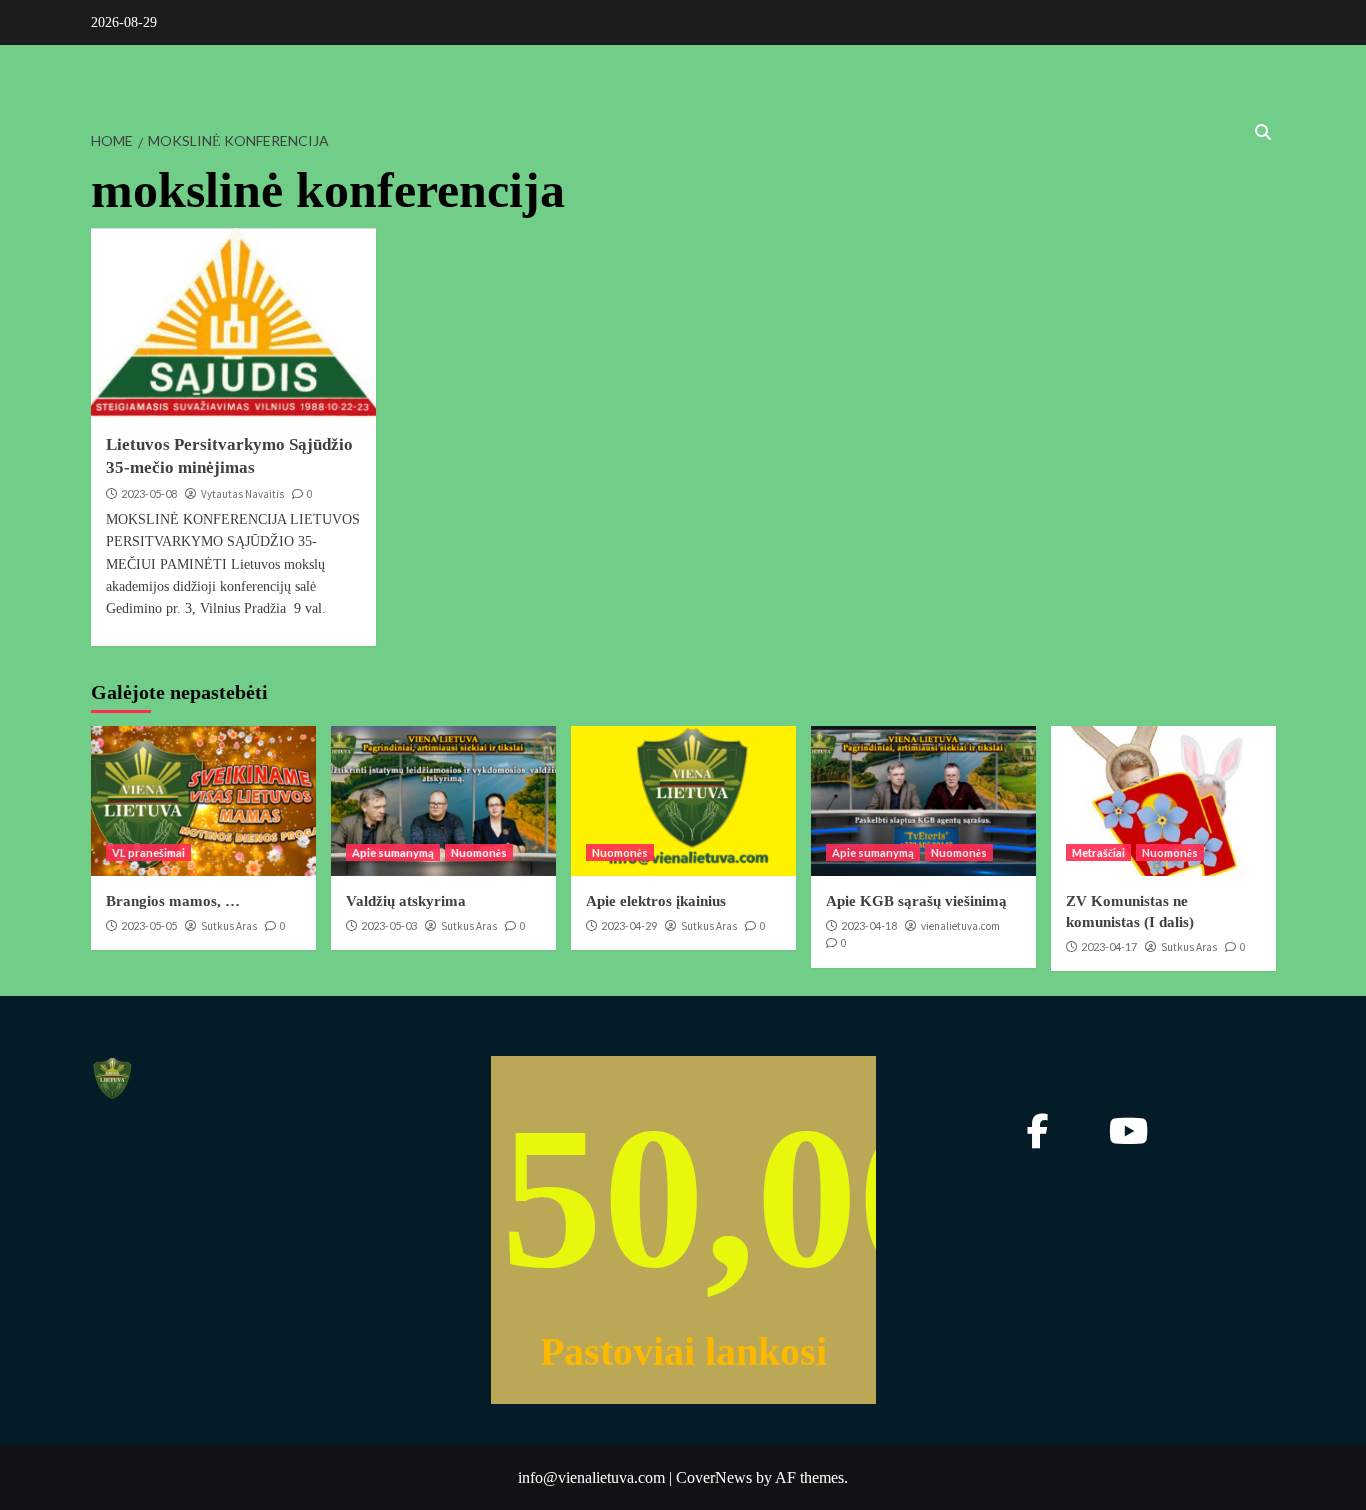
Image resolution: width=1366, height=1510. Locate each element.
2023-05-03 (389, 925)
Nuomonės (479, 852)
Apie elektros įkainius (656, 901)
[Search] (1263, 132)
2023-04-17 (1109, 946)
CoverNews (714, 1477)
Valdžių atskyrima (406, 901)
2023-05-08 (149, 493)
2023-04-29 (629, 925)
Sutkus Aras (229, 926)
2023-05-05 (149, 925)
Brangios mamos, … (173, 901)
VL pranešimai (148, 852)
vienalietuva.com (960, 926)
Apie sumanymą (393, 852)
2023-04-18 (869, 925)
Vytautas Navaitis (242, 494)
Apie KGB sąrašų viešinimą (916, 901)
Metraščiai (1098, 852)
